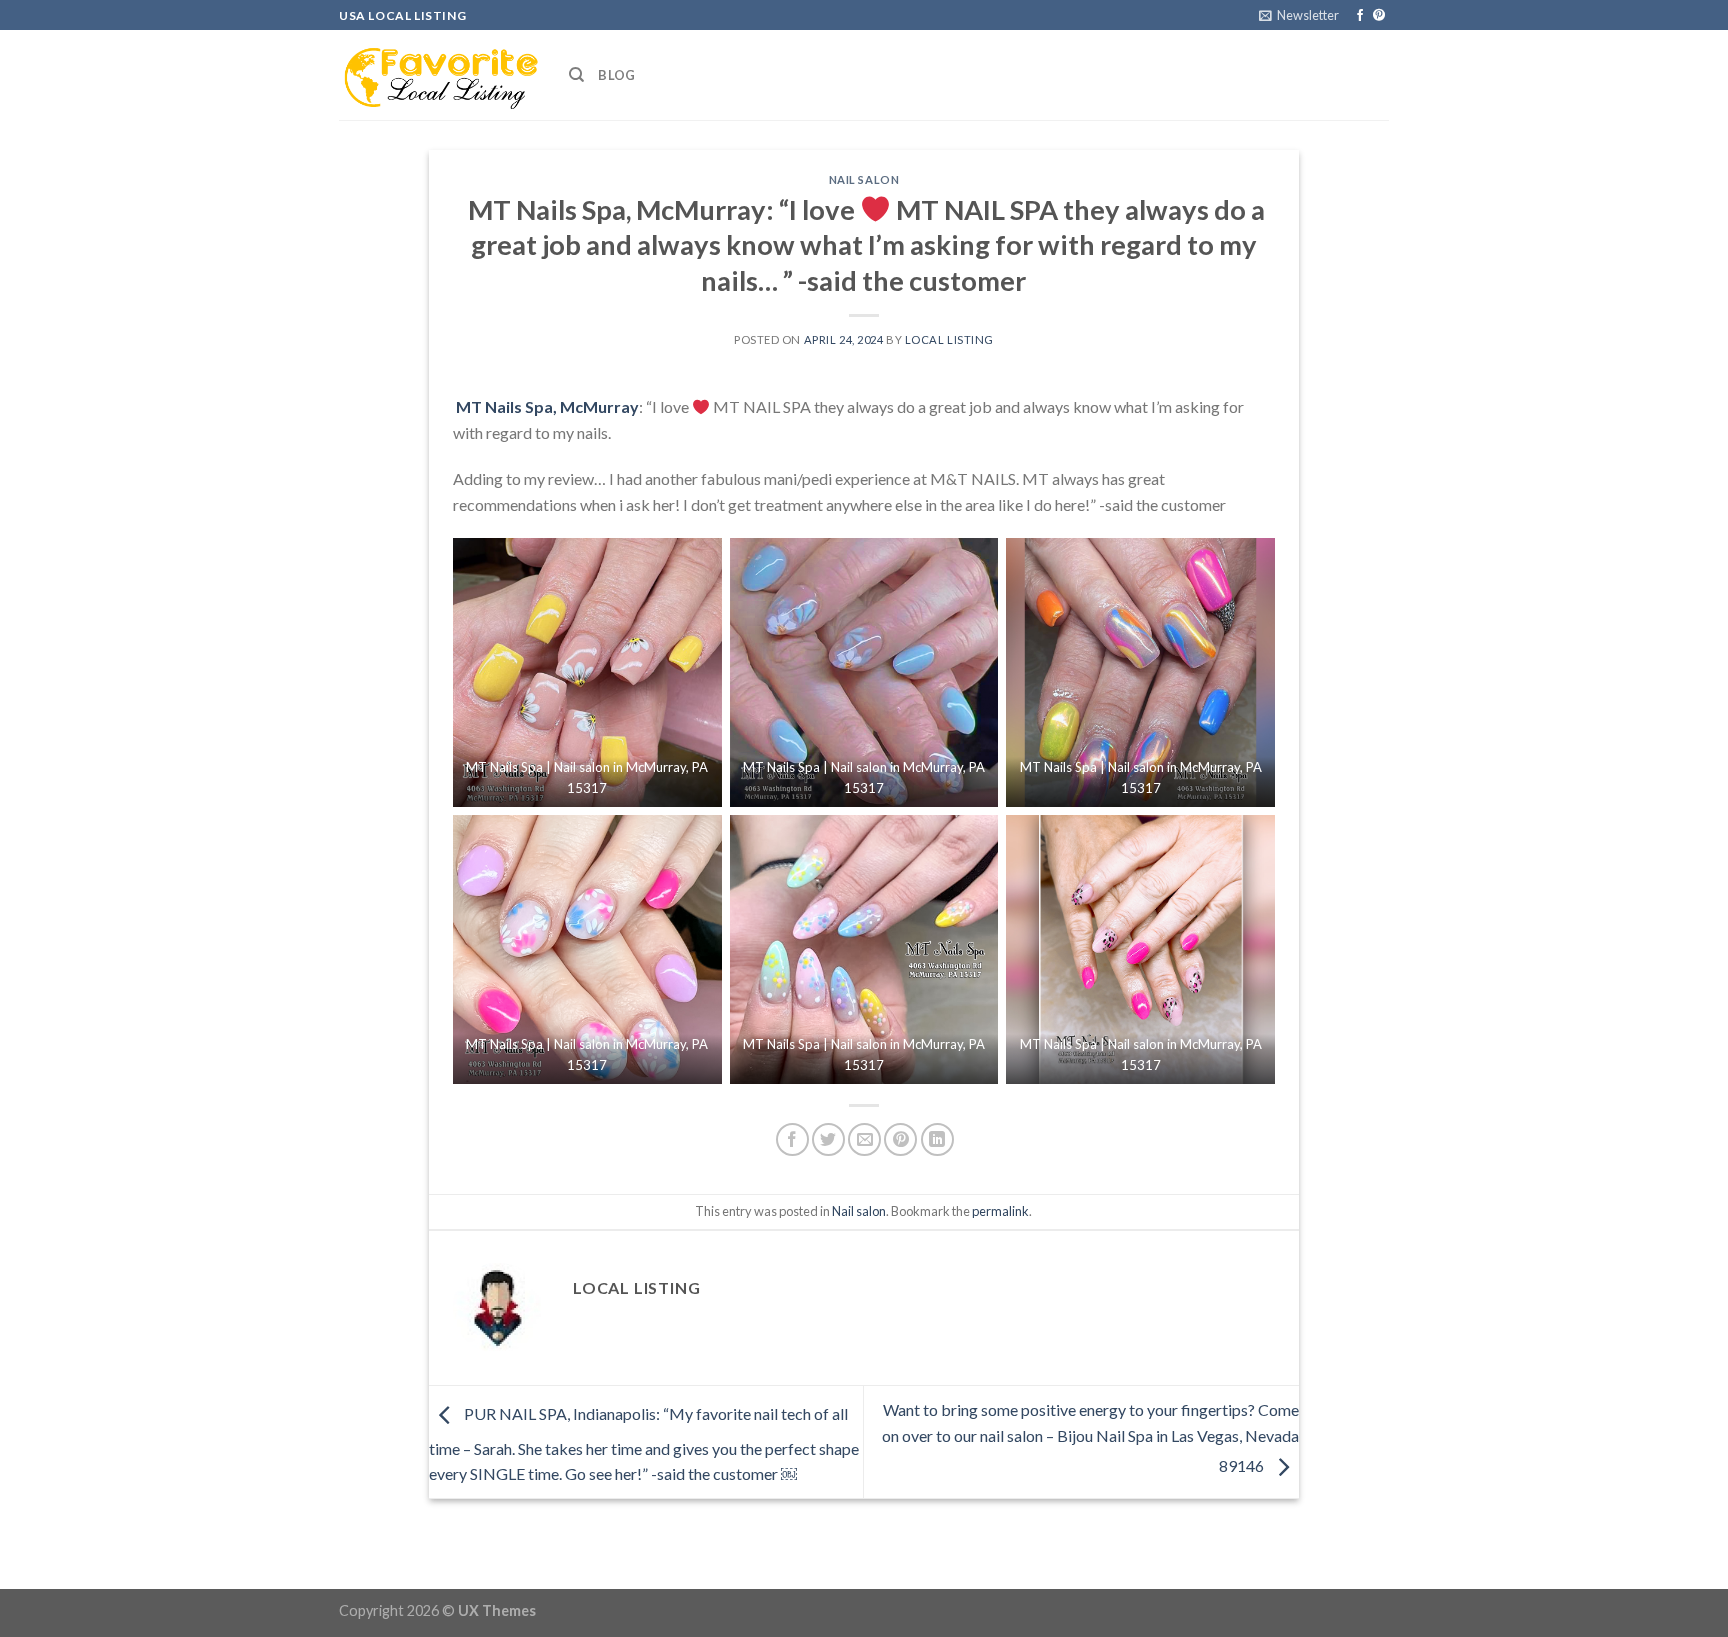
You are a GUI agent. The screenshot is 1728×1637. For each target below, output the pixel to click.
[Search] (576, 75)
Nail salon (864, 179)
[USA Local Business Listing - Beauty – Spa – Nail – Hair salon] (439, 75)
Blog (616, 75)
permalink (1000, 1211)
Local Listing (949, 339)
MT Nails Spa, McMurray (546, 406)
